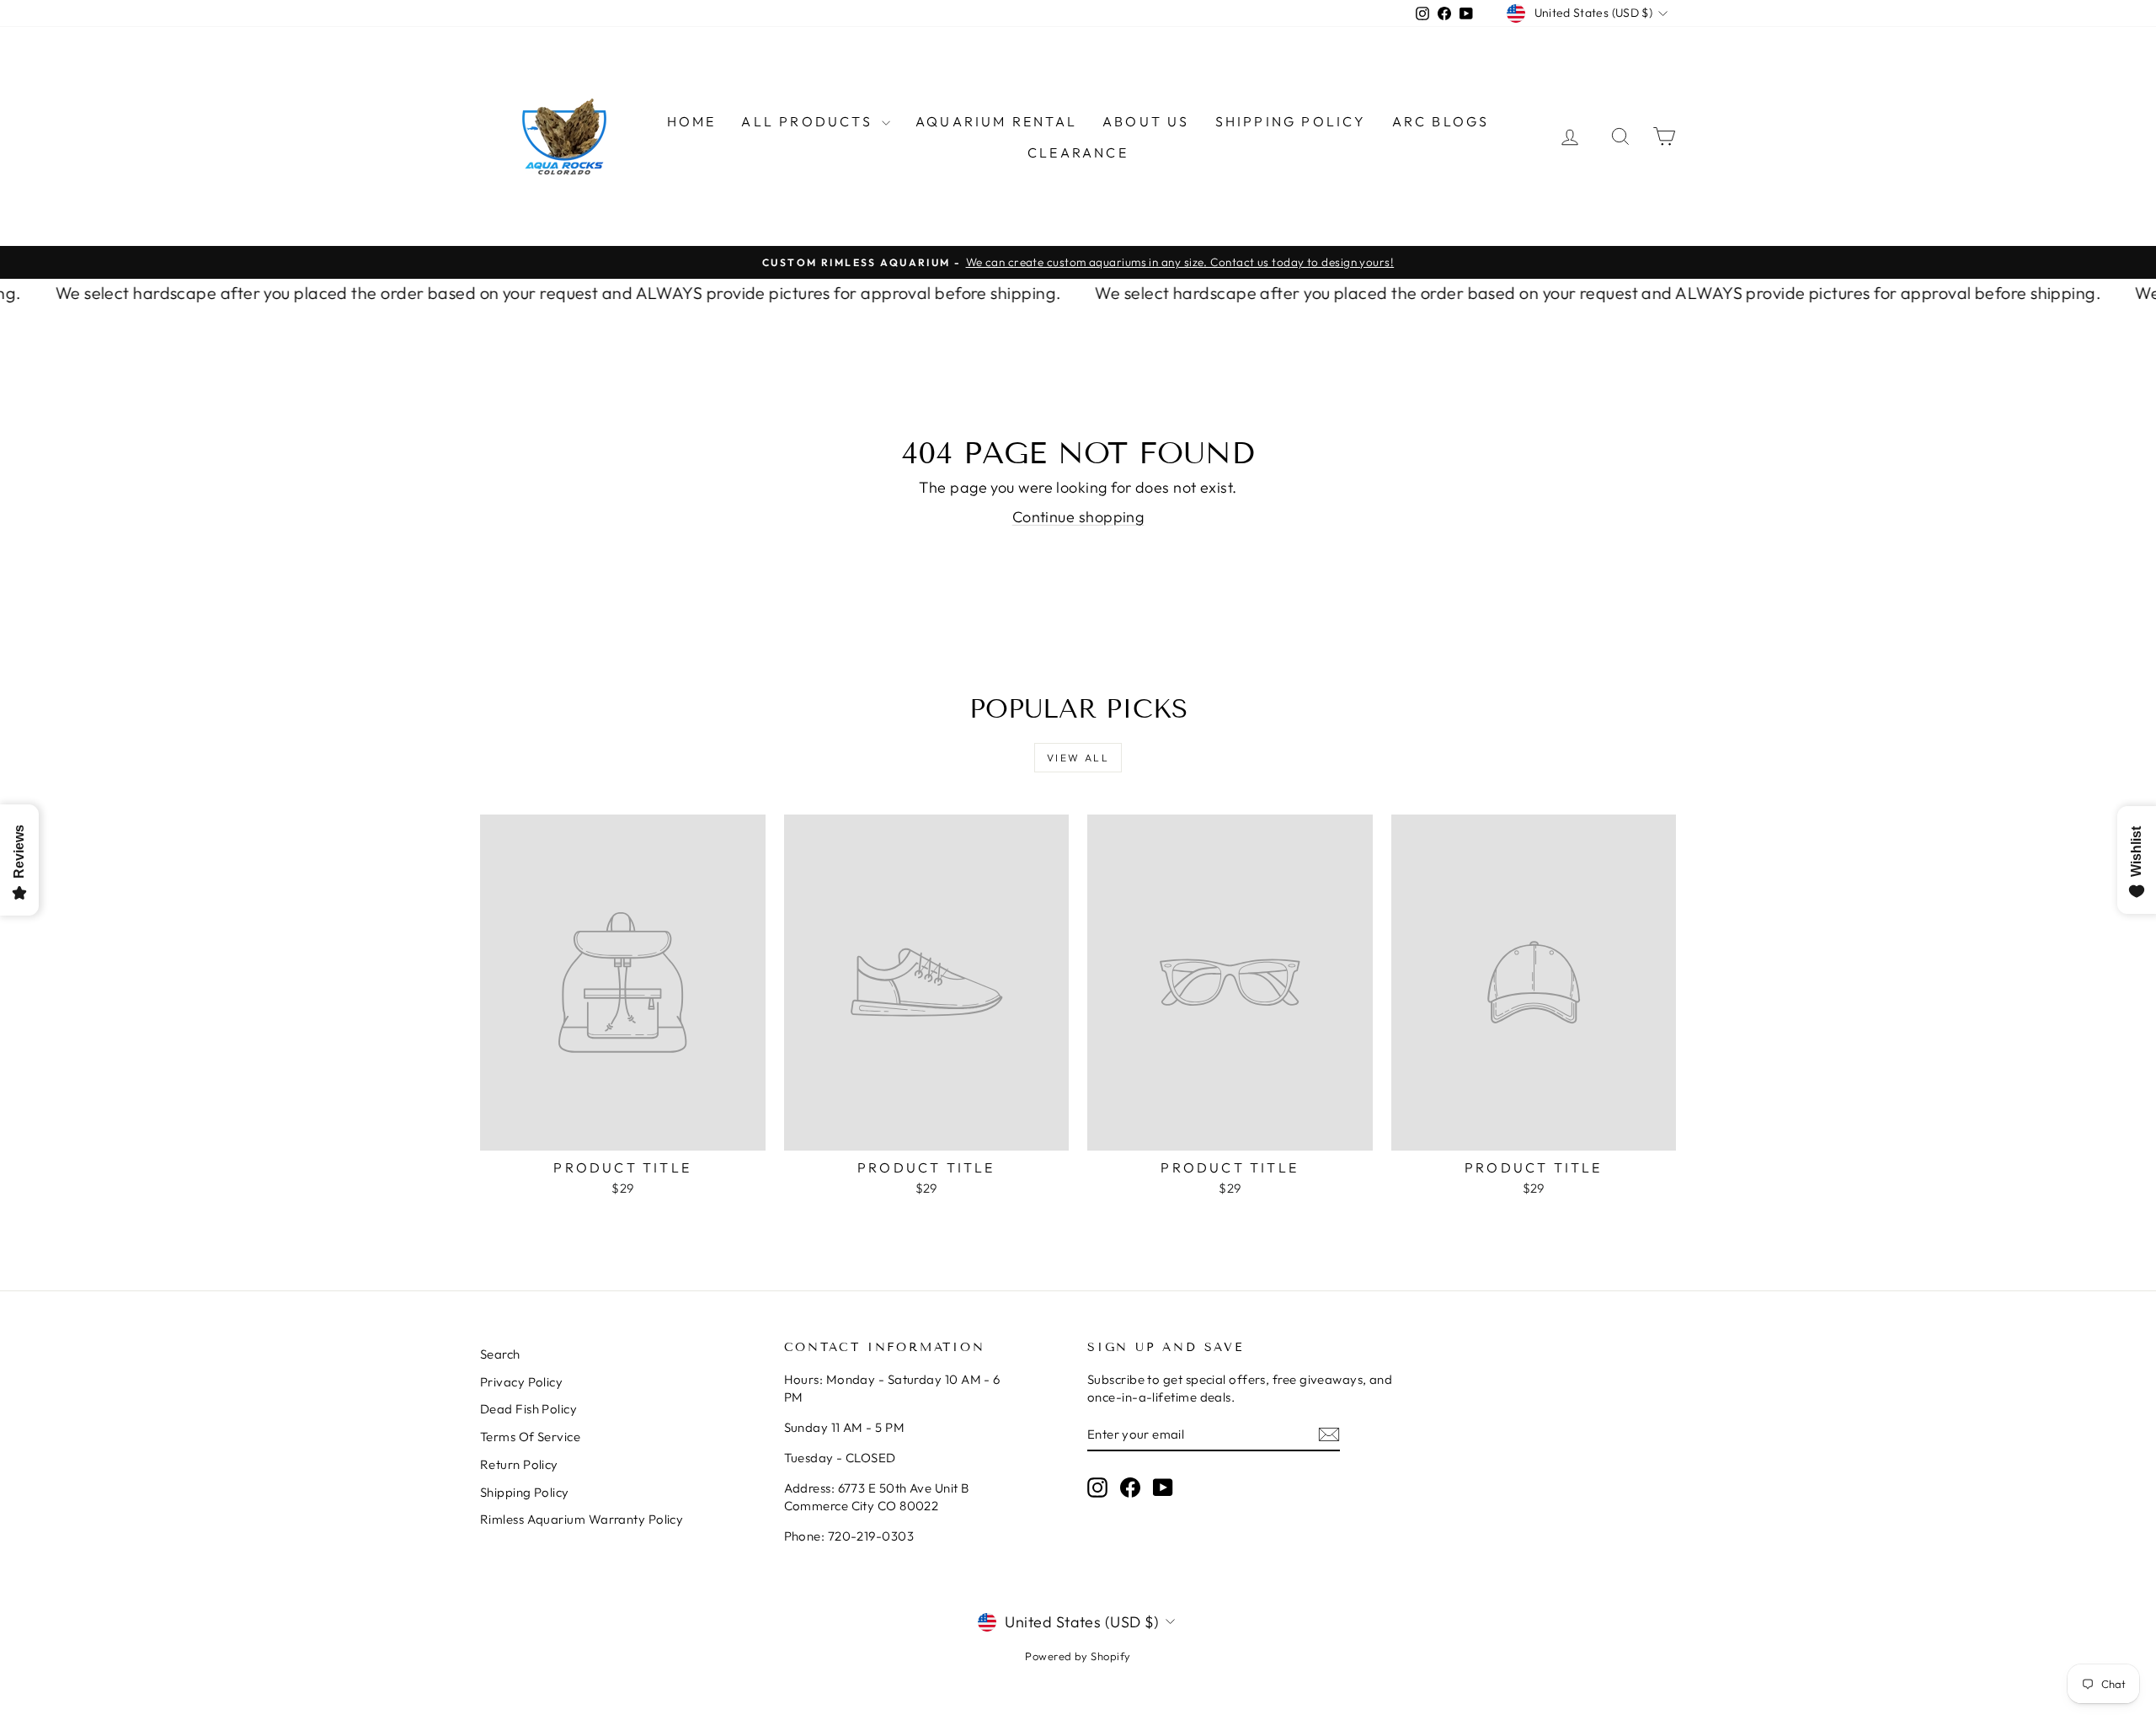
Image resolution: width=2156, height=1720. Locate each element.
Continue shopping (1078, 517)
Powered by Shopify (1078, 1656)
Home (692, 121)
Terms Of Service (530, 1437)
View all (1078, 758)
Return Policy (519, 1464)
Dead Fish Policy (528, 1409)
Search (500, 1354)
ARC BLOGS (1441, 121)
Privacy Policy (521, 1382)
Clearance (1078, 152)
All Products (809, 121)
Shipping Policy (1291, 121)
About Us (1146, 121)
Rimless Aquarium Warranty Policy (582, 1519)
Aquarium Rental (996, 121)
